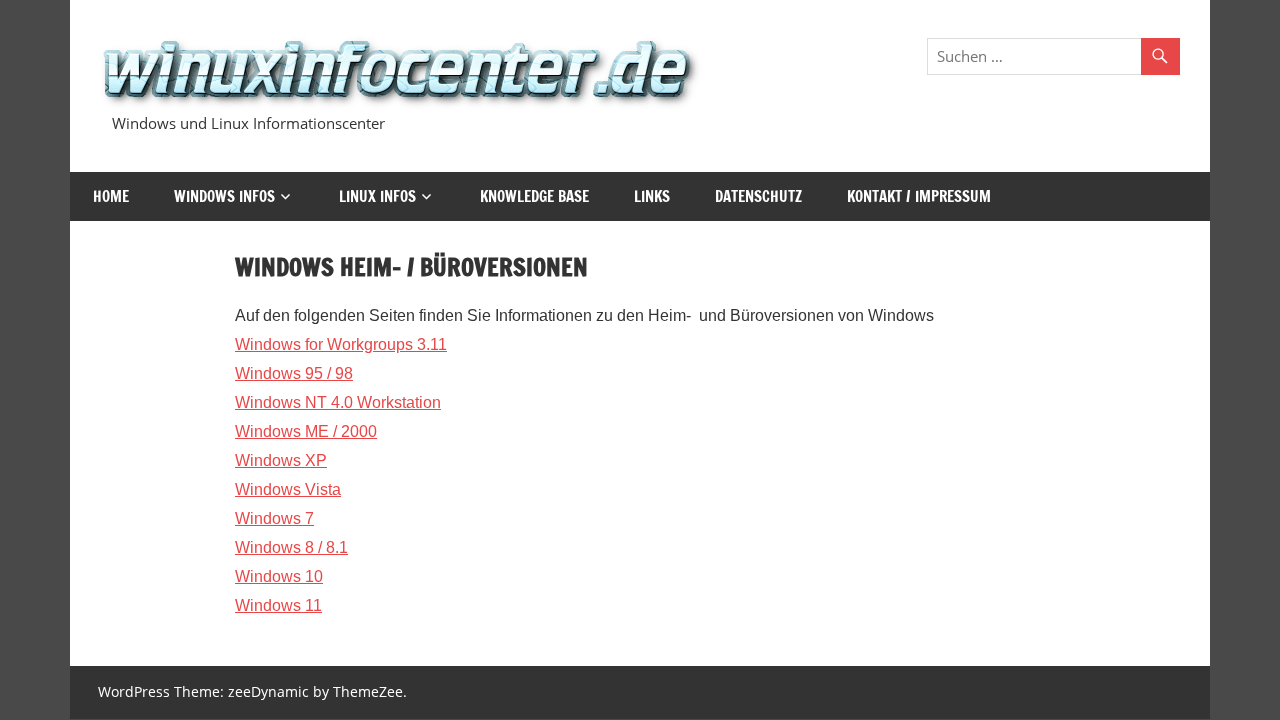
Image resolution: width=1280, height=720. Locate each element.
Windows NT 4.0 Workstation (338, 402)
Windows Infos (224, 196)
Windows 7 (274, 518)
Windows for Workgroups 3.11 (341, 344)
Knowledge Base (534, 196)
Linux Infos (377, 196)
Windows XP (281, 460)
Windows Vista (288, 489)
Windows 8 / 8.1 (291, 547)
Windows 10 (279, 576)
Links (652, 196)
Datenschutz (758, 196)
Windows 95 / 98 (294, 373)
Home (111, 196)
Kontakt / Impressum (919, 196)
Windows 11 (278, 605)
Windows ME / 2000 (306, 431)
